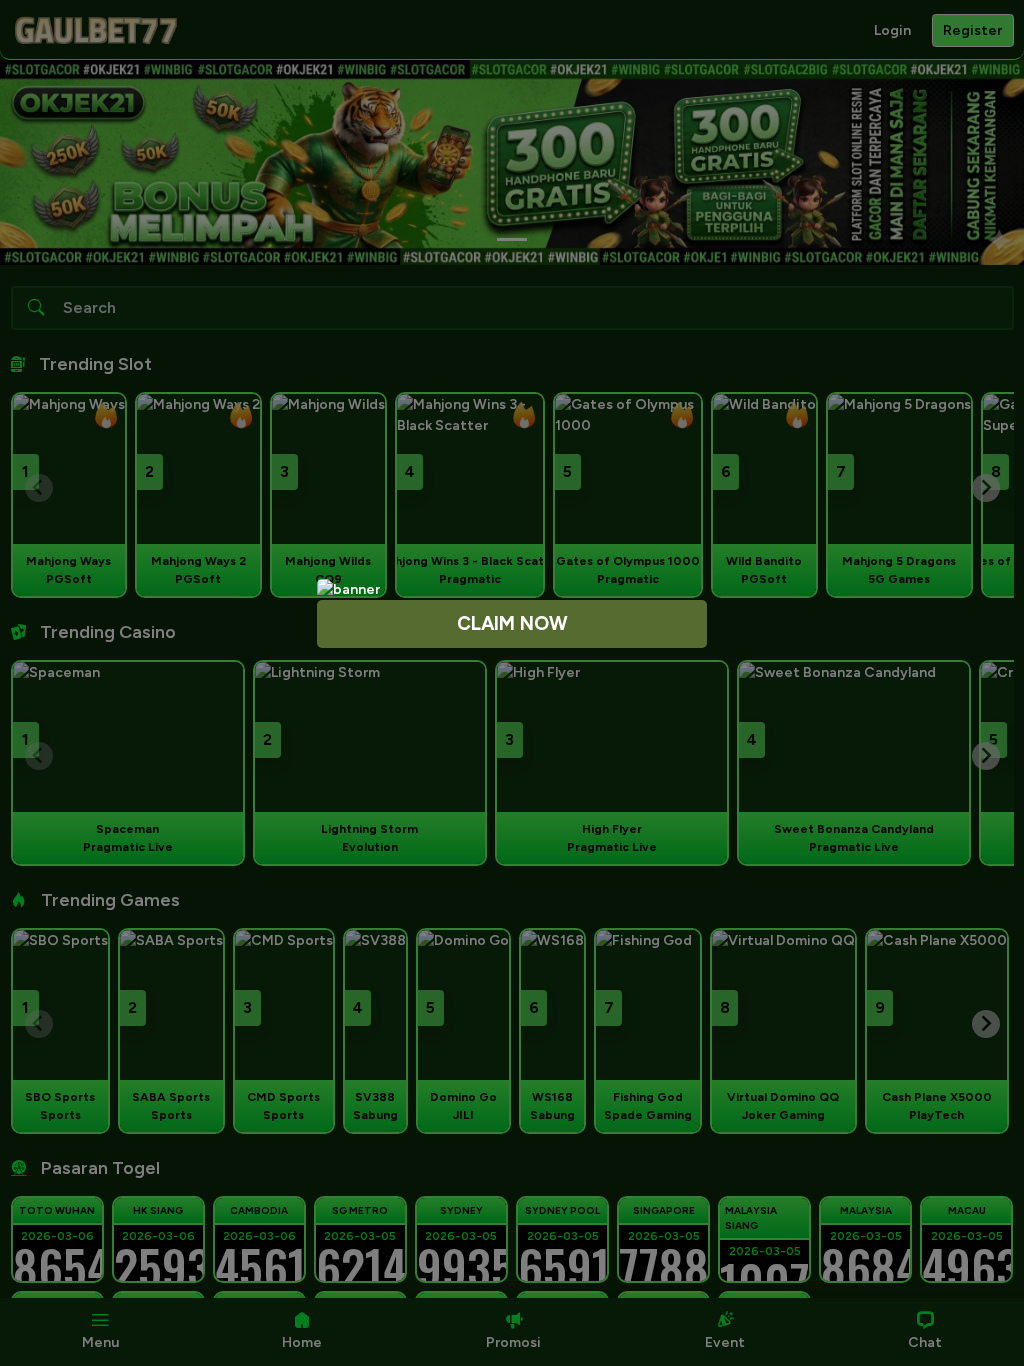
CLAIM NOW (512, 623)
